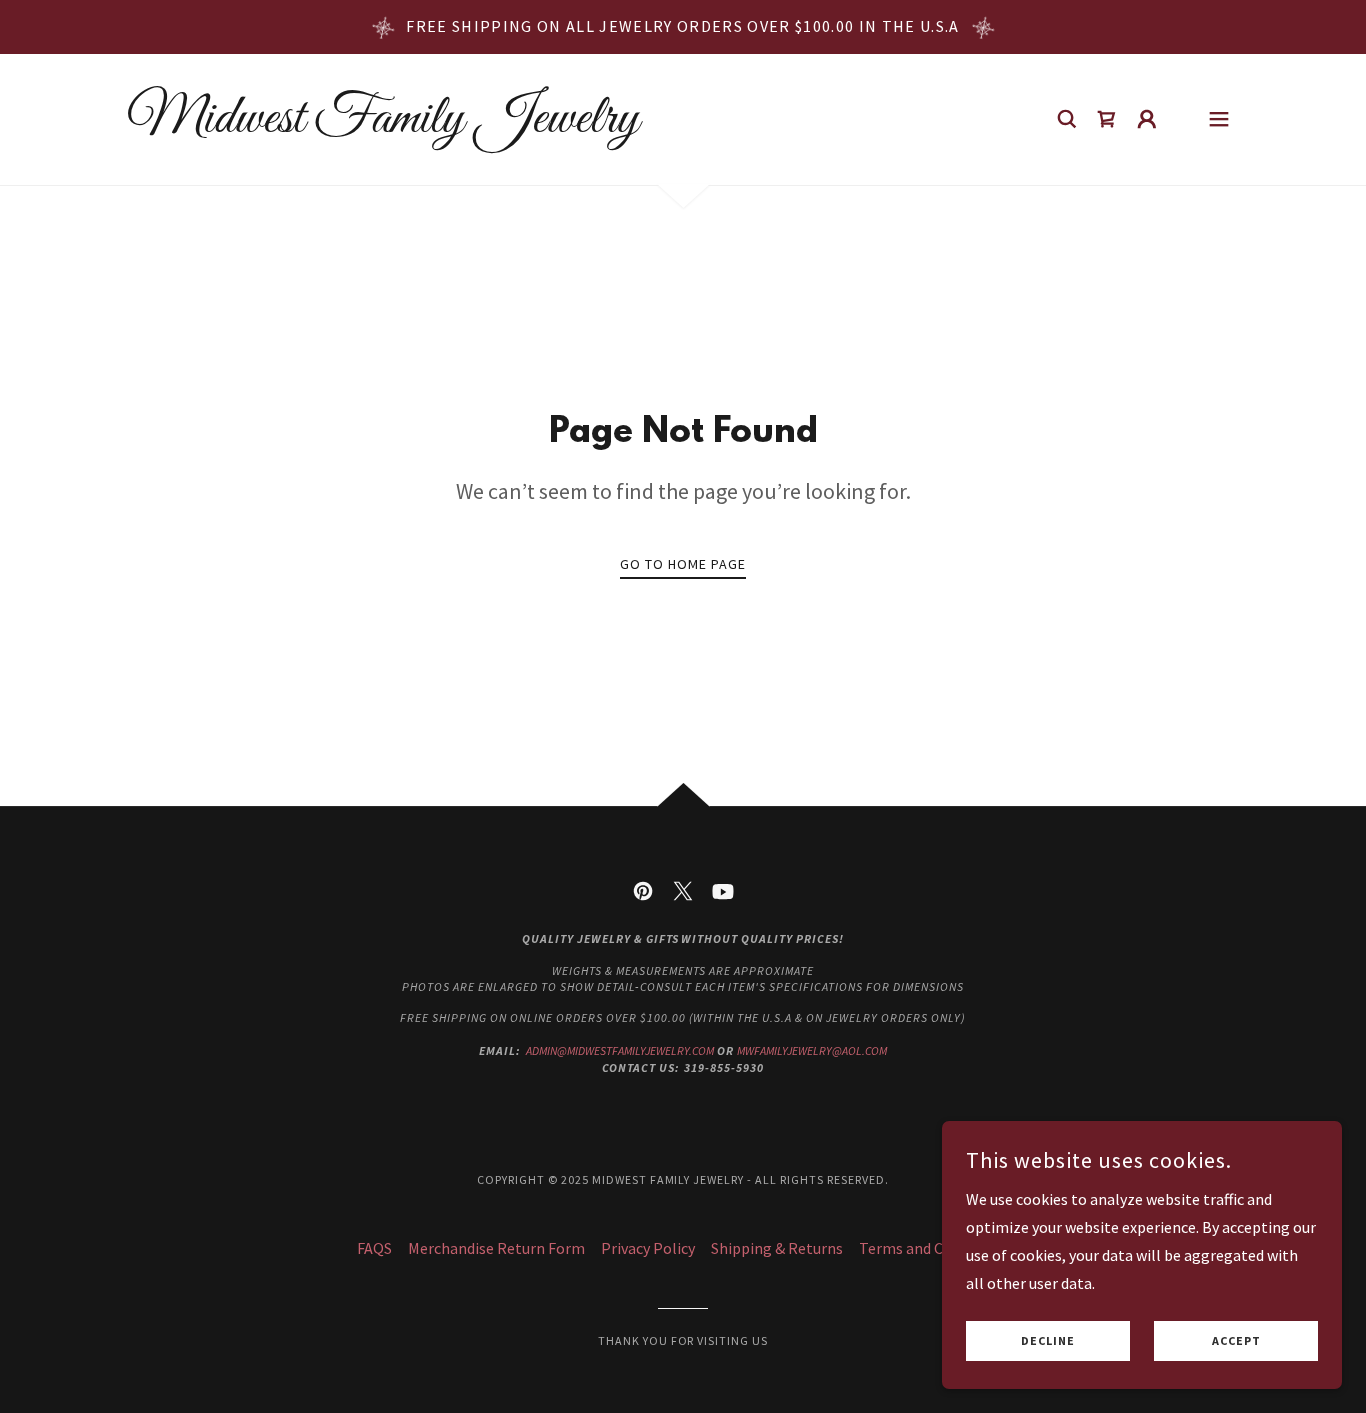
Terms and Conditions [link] (934, 1248)
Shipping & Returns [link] (777, 1248)
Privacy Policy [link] (648, 1248)
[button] (1147, 119)
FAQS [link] (374, 1248)
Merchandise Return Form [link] (496, 1248)
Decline (1048, 1341)
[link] (383, 126)
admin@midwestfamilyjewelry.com (620, 1050)
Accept (1236, 1341)
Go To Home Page (683, 564)
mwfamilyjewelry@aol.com (812, 1050)
